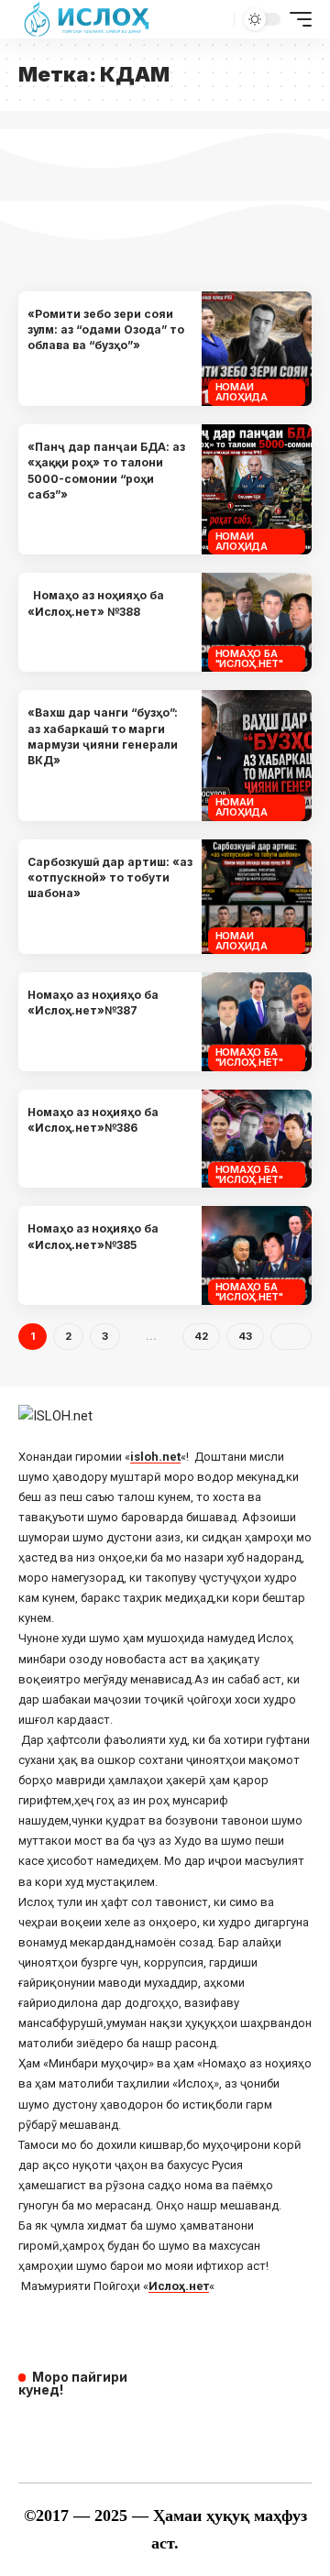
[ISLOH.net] (88, 19)
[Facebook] (31, 2428)
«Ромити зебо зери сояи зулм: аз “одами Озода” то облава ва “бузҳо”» (106, 330)
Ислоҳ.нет (179, 2286)
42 (201, 1336)
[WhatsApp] (134, 2428)
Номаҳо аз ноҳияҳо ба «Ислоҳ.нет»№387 (93, 1003)
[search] (218, 19)
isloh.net (155, 1457)
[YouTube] (57, 2428)
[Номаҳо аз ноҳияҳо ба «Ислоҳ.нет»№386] (257, 1139)
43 (245, 1336)
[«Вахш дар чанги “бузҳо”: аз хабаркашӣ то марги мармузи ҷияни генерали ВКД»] (257, 756)
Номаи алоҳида (242, 392)
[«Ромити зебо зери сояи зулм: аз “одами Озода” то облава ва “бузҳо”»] (257, 349)
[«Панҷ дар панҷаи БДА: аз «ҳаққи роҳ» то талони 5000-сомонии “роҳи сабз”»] (257, 490)
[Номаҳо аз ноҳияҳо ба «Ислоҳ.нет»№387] (257, 1022)
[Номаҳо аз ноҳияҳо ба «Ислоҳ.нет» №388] (257, 622)
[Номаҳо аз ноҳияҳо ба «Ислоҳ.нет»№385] (257, 1255)
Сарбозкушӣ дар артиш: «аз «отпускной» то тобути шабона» (110, 878)
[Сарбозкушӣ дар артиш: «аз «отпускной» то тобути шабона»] (257, 897)
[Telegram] (108, 2428)
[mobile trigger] (296, 19)
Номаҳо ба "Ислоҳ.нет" (249, 658)
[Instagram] (82, 2428)
